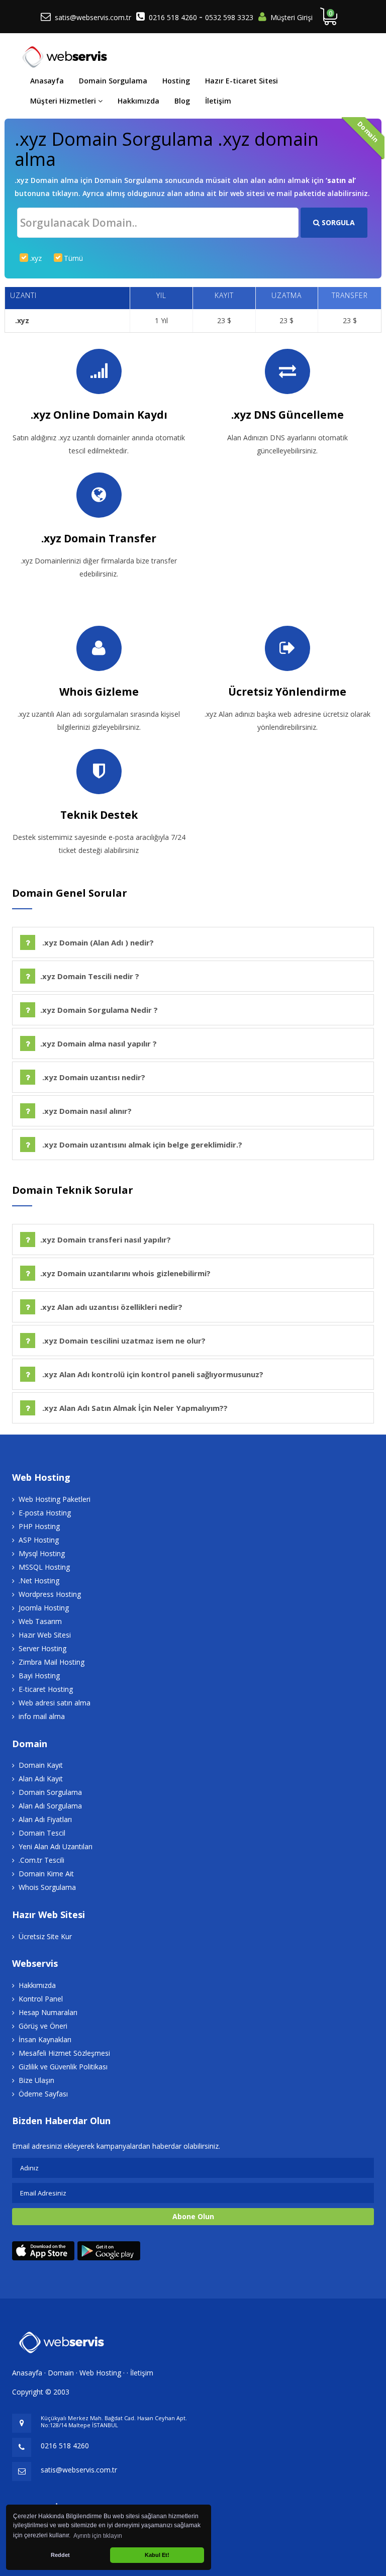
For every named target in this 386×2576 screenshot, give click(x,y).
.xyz (36, 258)
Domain (61, 2373)
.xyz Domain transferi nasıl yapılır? (106, 1239)
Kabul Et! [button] (157, 2555)
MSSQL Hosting (44, 1567)
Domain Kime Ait (46, 1874)
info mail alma (42, 1716)
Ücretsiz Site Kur (45, 1936)
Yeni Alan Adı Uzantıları (56, 1846)
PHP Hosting (39, 1526)
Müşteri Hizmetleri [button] (64, 101)
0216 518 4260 (174, 17)
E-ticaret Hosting (46, 1689)
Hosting (176, 81)
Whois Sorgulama (47, 1887)
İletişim (218, 101)
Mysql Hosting (42, 1553)
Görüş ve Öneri (43, 2026)
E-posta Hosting (45, 1513)
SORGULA (337, 222)
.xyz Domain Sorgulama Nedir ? (99, 1010)
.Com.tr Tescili (41, 1860)
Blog (182, 101)
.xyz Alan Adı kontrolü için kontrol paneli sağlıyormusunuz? (152, 1374)
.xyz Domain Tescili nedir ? (90, 976)
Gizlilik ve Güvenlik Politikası (63, 2067)
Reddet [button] (60, 2555)
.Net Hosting (39, 1581)
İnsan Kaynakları (45, 2039)
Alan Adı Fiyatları (45, 1819)
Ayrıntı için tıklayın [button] (98, 2536)
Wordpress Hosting (50, 1594)
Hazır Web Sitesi (45, 1635)
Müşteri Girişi (292, 17)
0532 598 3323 (229, 17)
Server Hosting (42, 1648)
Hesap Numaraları (48, 2012)
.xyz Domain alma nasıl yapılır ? (99, 1043)
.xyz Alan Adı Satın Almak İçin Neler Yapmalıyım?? (134, 1408)
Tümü (73, 258)
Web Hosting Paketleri (55, 1499)
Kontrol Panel (41, 1999)
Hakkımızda (138, 101)
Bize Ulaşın (36, 2080)
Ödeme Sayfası (43, 2094)
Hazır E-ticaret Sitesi (242, 81)
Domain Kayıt (41, 1765)
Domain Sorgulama (113, 81)
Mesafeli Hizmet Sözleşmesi (64, 2053)
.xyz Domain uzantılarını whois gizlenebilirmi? (125, 1273)
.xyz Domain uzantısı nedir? (93, 1077)
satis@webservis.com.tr (93, 17)
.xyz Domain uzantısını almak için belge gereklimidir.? (141, 1144)
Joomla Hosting (44, 1608)
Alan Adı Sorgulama (50, 1806)
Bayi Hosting (39, 1676)
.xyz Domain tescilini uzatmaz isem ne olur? (123, 1341)
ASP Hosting (39, 1540)
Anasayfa (47, 81)
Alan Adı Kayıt (41, 1779)
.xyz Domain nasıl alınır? (86, 1111)
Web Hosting (100, 2373)
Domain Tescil (42, 1833)
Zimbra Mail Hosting (52, 1662)
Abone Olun (193, 2216)
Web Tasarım (40, 1621)
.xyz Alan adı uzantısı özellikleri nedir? (111, 1307)
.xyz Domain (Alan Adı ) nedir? (97, 942)
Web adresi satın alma (55, 1703)
